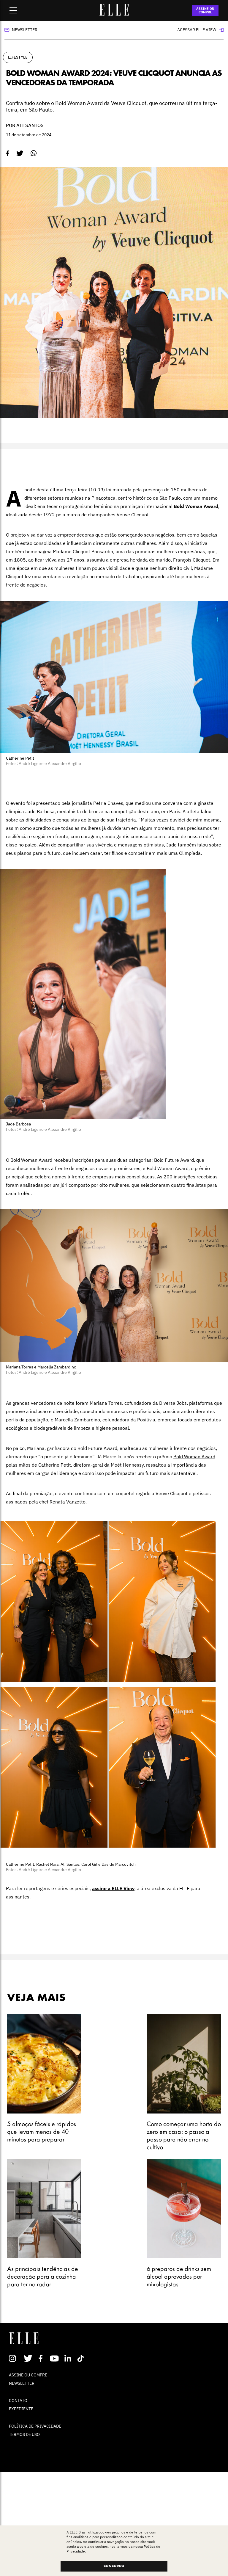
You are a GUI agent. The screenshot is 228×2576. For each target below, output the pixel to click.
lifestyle (18, 57)
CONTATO (18, 2401)
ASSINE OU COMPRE (205, 10)
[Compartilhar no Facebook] (8, 153)
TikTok (82, 2358)
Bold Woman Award (194, 1456)
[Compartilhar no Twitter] (20, 153)
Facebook (42, 2358)
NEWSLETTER (22, 2383)
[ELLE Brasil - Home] (114, 14)
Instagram (15, 2358)
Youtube (55, 2358)
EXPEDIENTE (21, 2409)
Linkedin (68, 2358)
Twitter (28, 2358)
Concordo (114, 2566)
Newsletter (25, 30)
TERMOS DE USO (24, 2434)
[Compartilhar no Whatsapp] (34, 153)
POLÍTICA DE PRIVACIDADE (35, 2426)
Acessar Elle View (197, 30)
